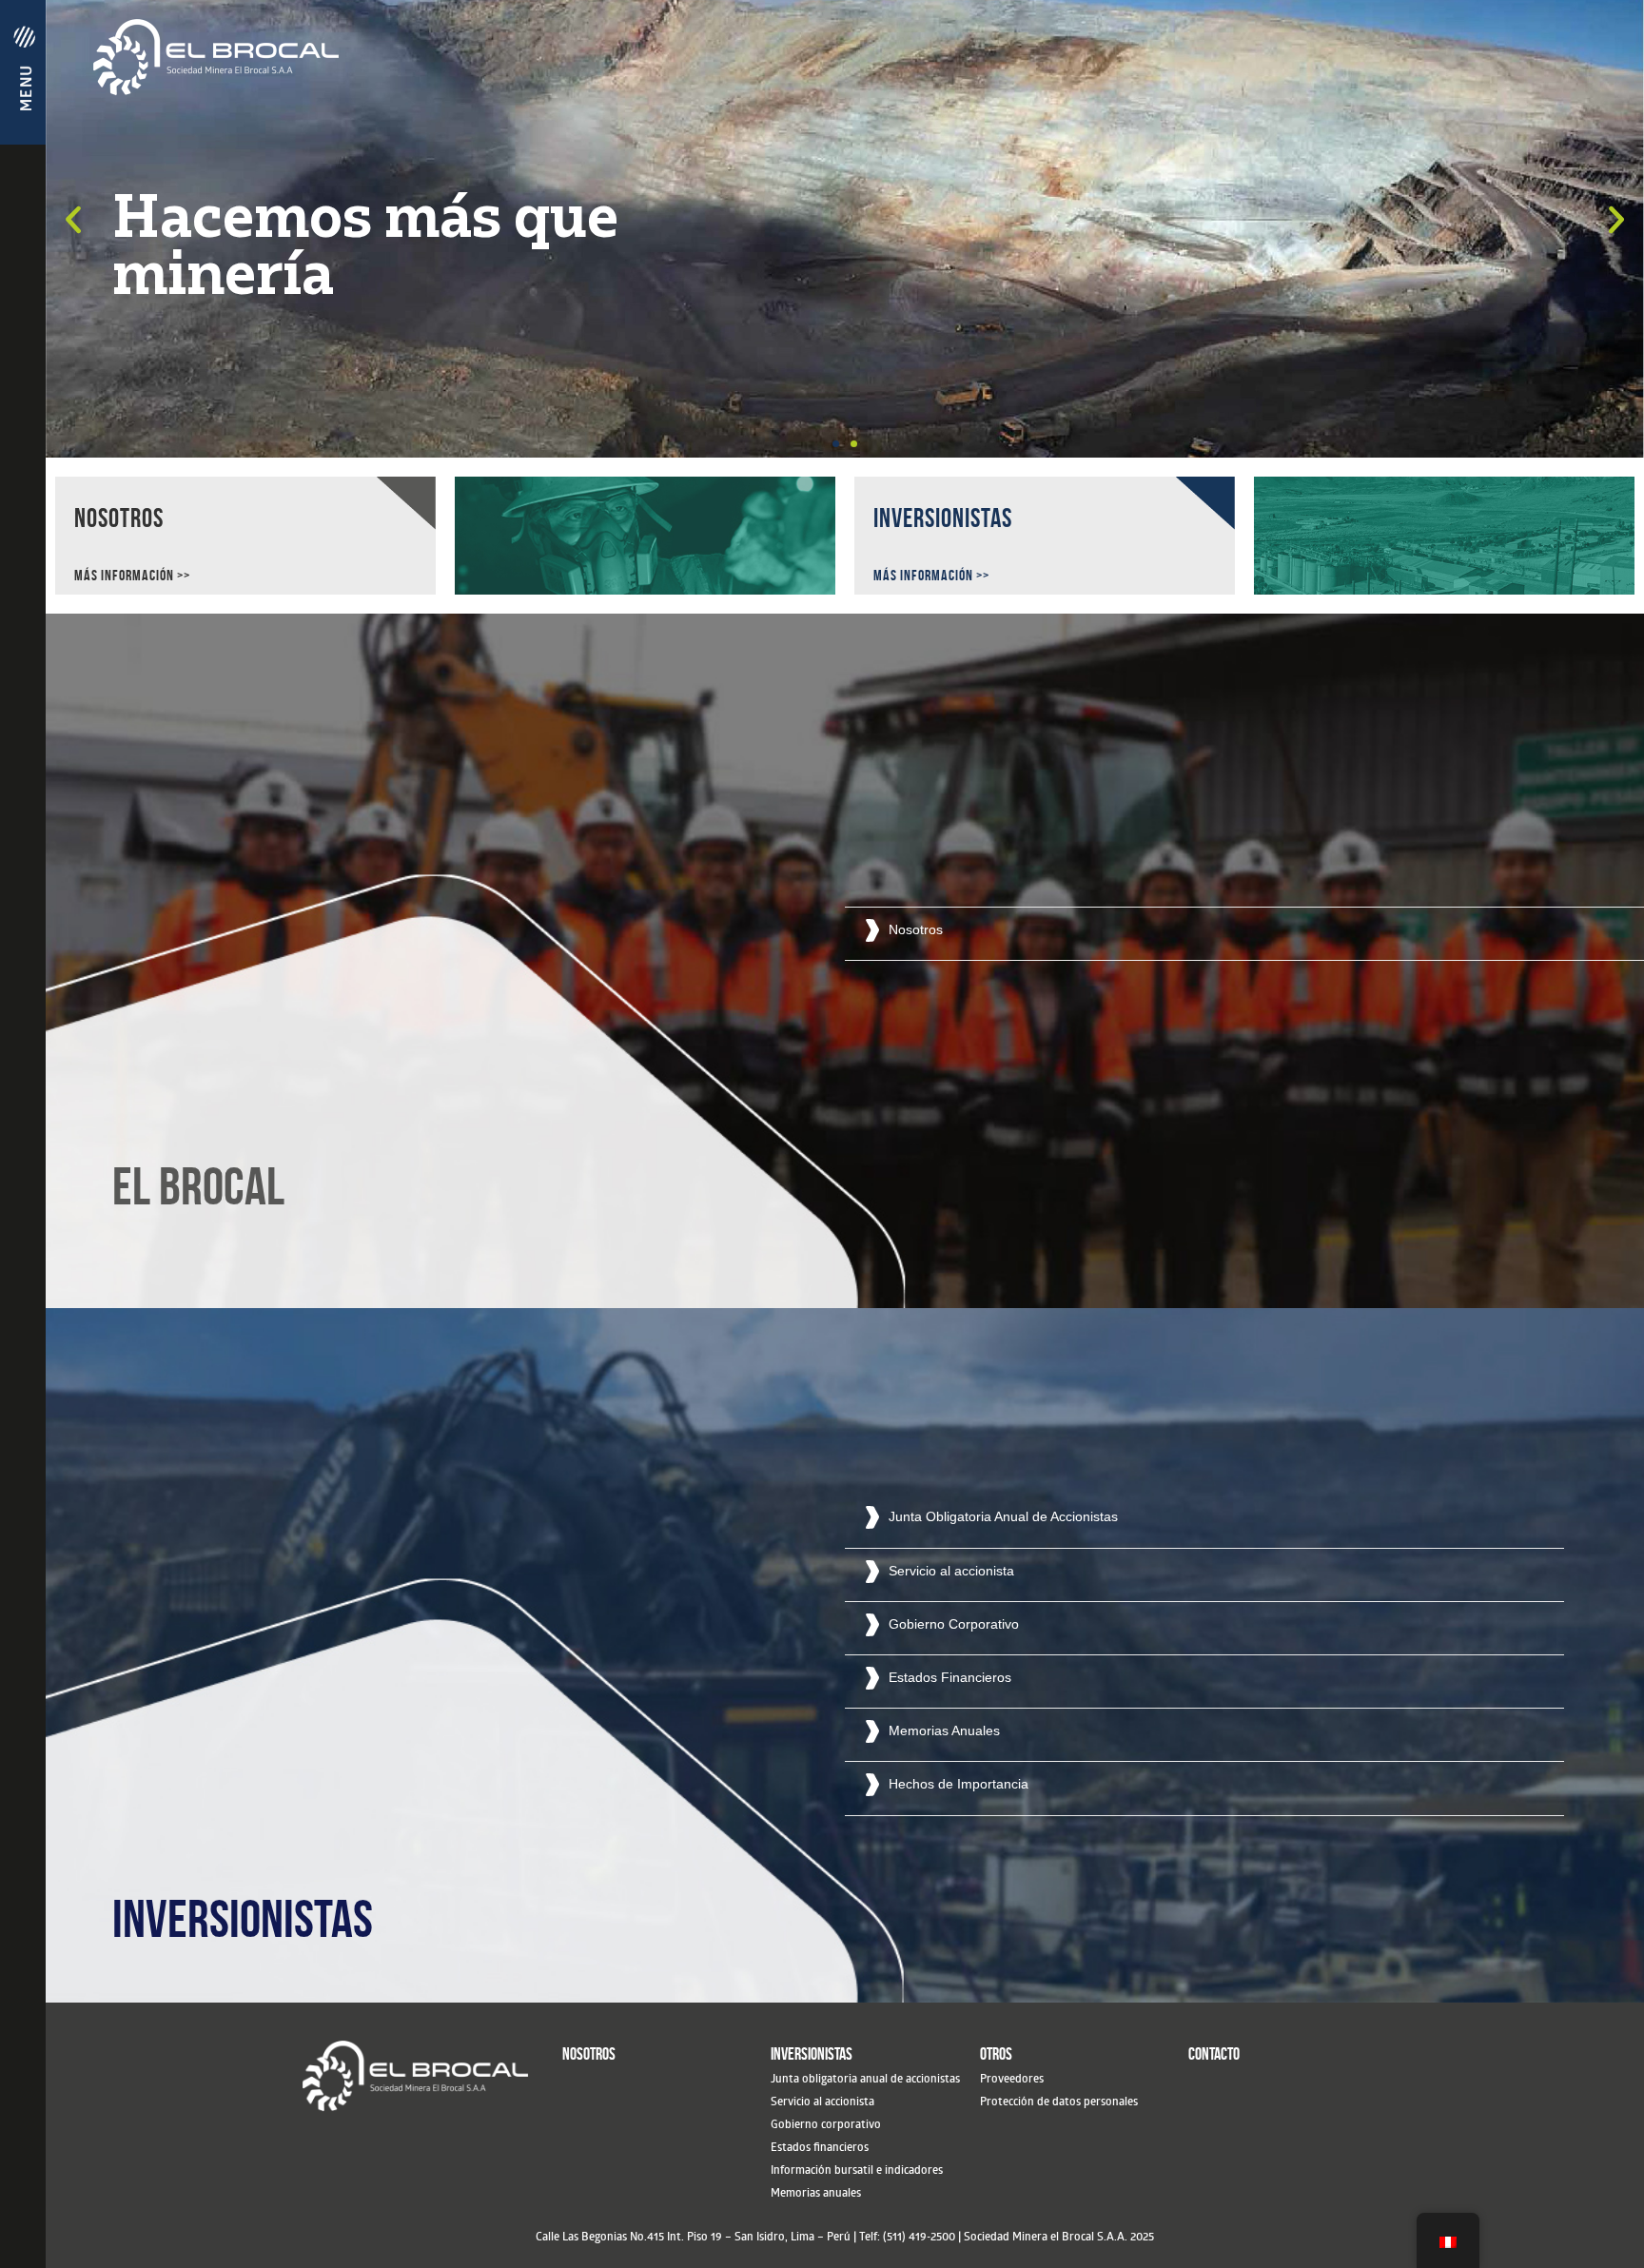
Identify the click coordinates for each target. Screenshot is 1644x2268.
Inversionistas (812, 2054)
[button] (836, 444)
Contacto (1214, 2054)
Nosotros (589, 2054)
